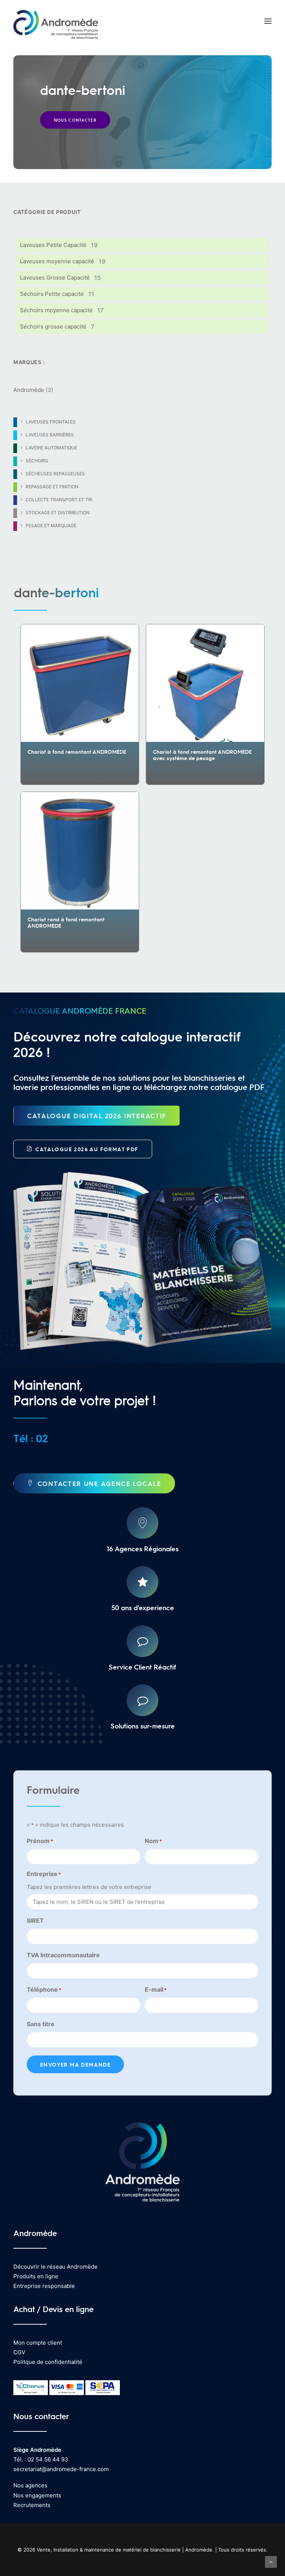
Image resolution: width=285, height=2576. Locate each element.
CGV (19, 2352)
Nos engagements (37, 2495)
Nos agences (30, 2485)
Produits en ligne (36, 2276)
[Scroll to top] (271, 2561)
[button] (268, 21)
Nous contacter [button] (75, 120)
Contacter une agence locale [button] (99, 1483)
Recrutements (32, 2505)
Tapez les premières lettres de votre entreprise (89, 1887)
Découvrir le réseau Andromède (55, 2267)
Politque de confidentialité (48, 2362)
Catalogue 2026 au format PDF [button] (87, 1149)
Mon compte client (38, 2343)
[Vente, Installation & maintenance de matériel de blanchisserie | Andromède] (56, 21)
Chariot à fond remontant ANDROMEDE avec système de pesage (202, 755)
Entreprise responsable (44, 2286)
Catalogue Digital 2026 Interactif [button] (97, 1116)
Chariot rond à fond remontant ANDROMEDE (66, 922)
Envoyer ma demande (75, 2064)
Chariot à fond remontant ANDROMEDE (77, 752)
